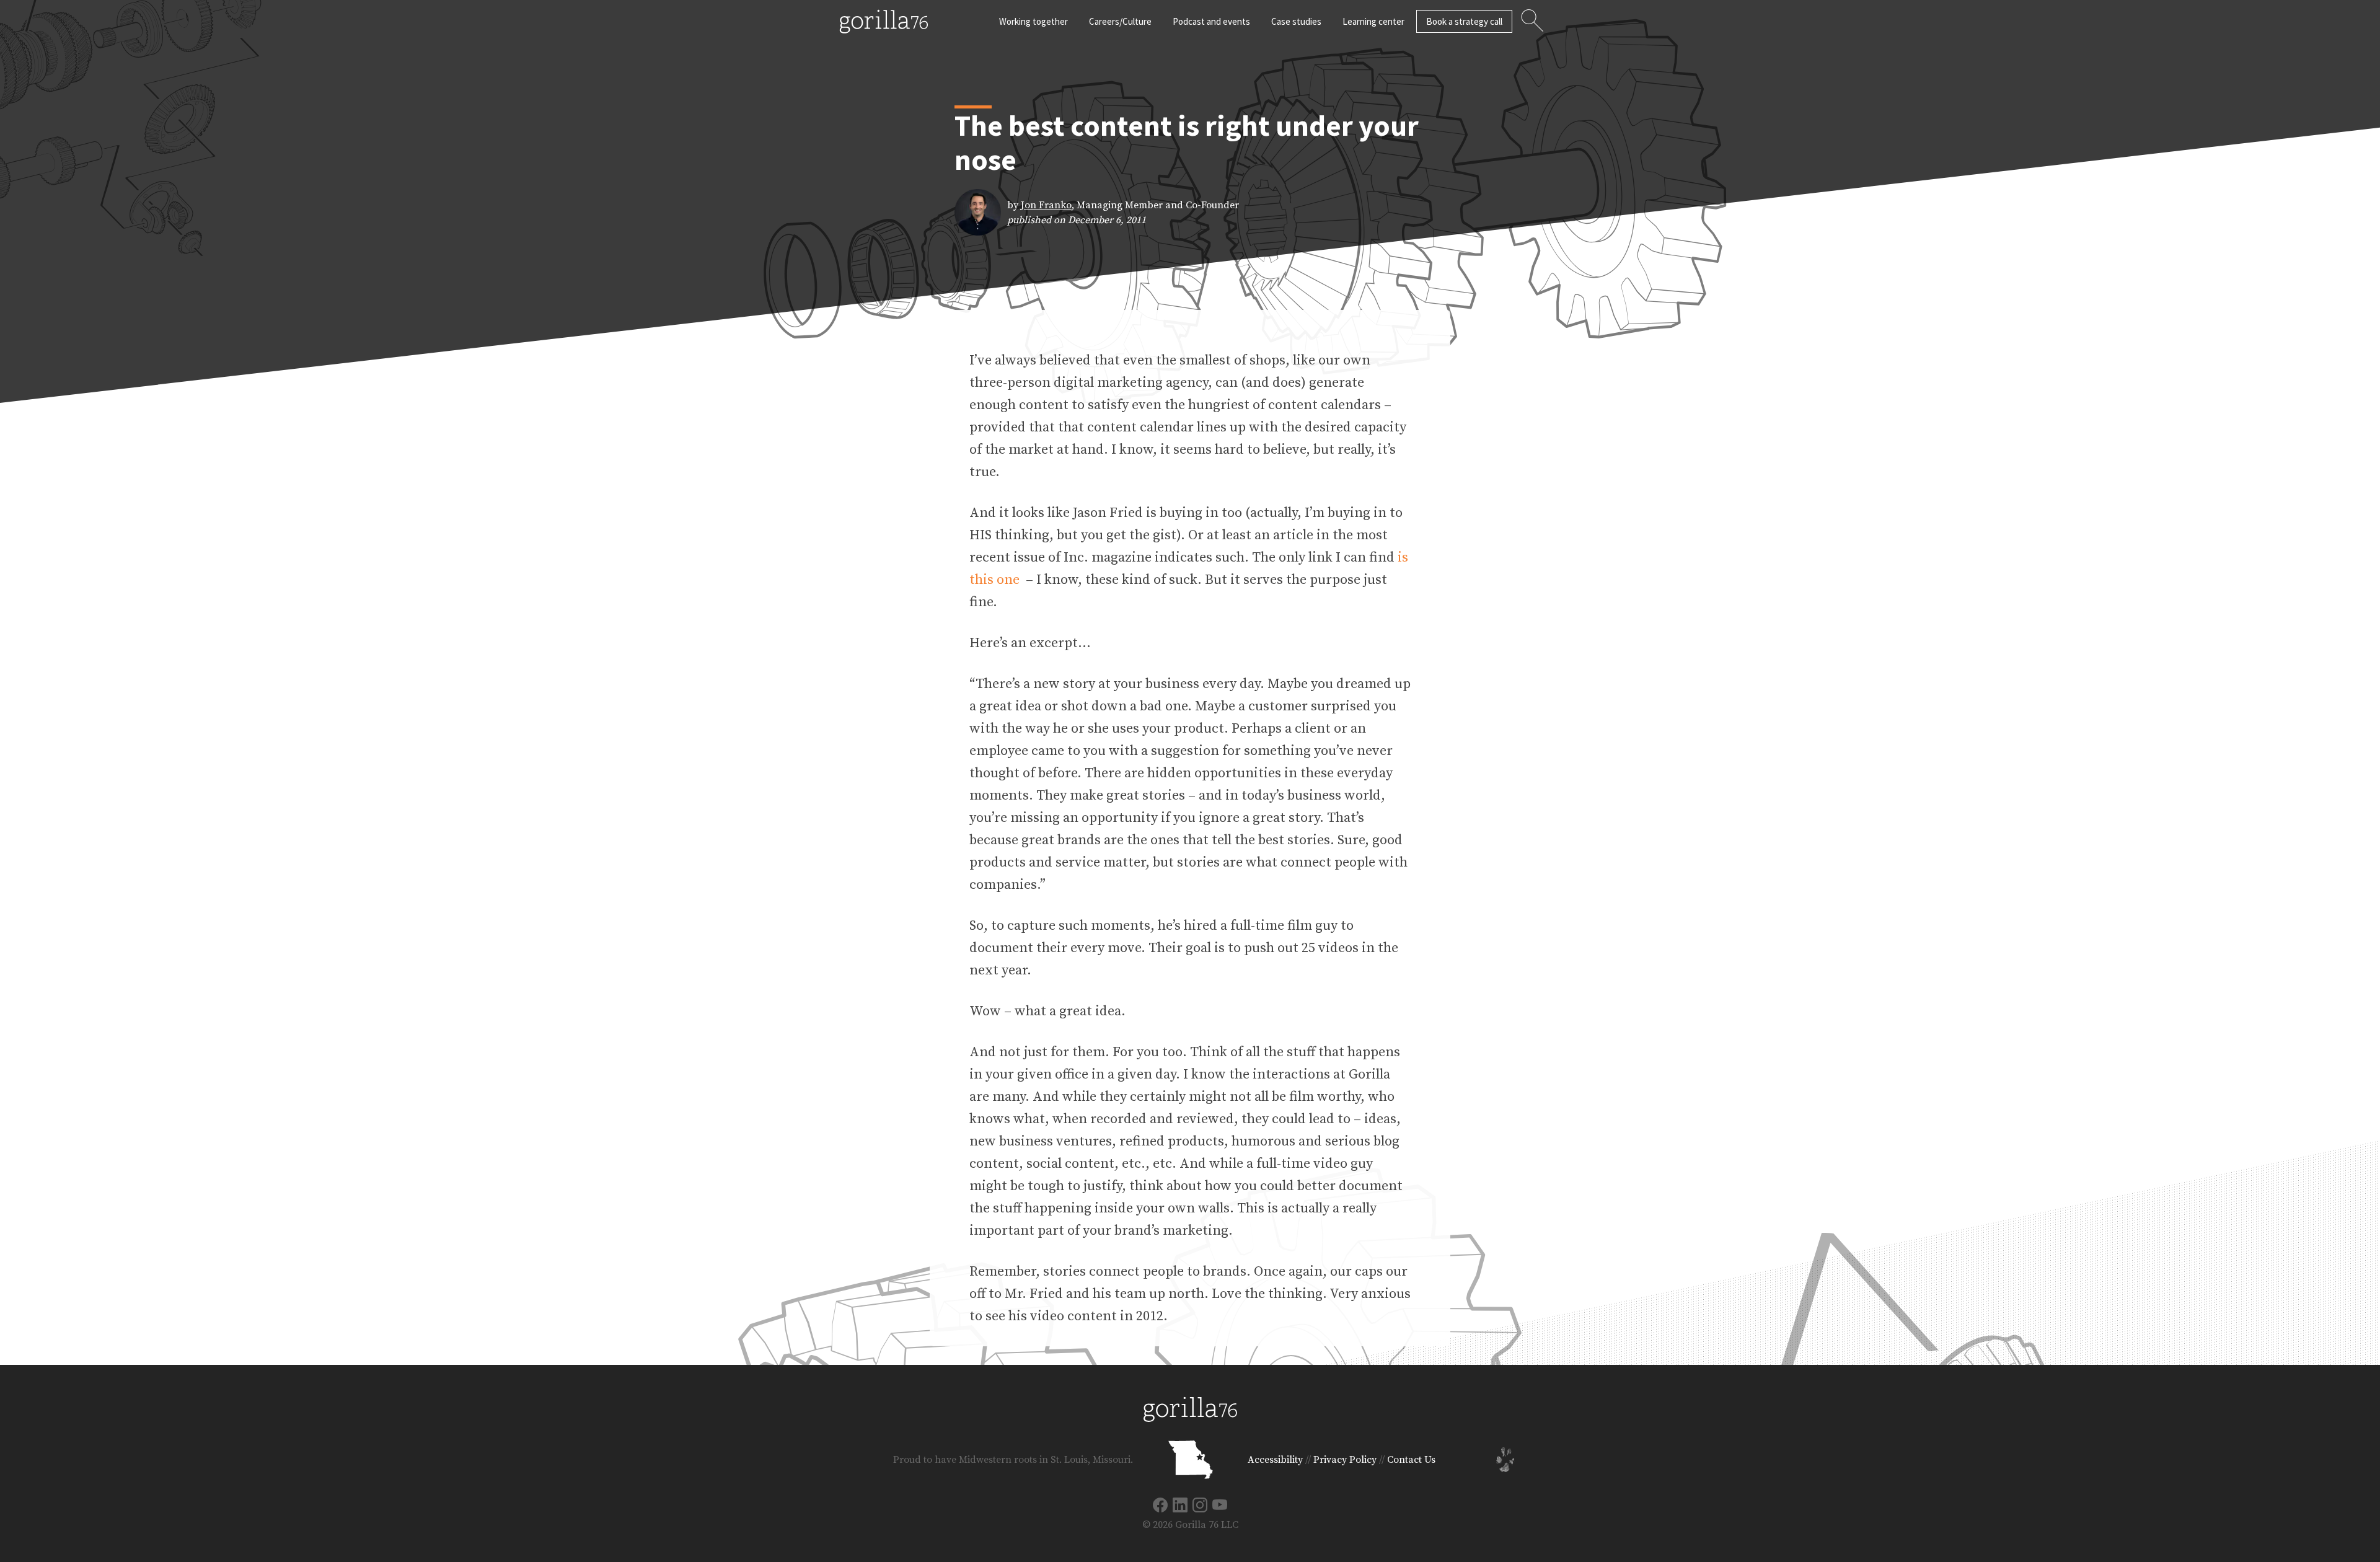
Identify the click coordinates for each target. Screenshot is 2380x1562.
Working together (1034, 21)
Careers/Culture (1120, 21)
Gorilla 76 (884, 22)
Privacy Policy (1345, 1460)
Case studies (1296, 21)
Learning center (1373, 21)
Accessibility (1275, 1460)
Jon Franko (1046, 205)
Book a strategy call (1464, 21)
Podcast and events (1211, 21)
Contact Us (1411, 1460)
